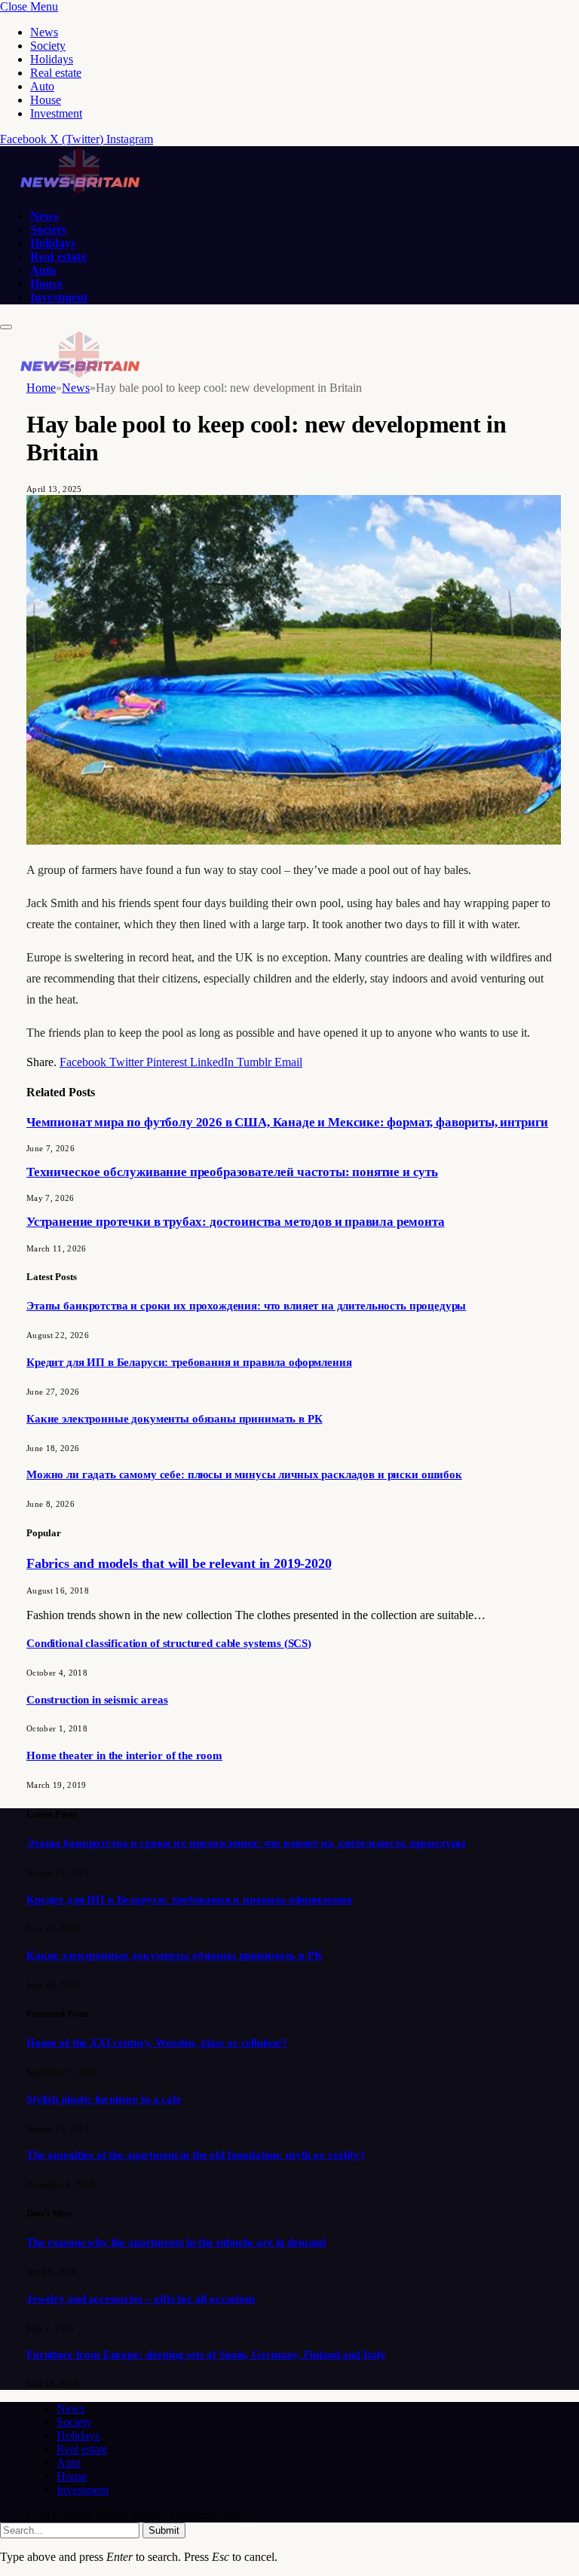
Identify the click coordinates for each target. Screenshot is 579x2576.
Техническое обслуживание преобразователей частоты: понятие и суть (232, 1172)
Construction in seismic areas (97, 1700)
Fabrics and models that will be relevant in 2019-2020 (179, 1563)
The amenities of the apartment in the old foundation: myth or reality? (196, 2155)
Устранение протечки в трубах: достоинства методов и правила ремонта (236, 1222)
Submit (164, 2530)
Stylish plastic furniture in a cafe (104, 2099)
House (46, 100)
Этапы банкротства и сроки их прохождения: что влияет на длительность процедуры (246, 1306)
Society (48, 46)
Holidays (52, 59)
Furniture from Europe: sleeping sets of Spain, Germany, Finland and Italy (206, 2354)
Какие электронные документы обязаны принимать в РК (175, 1419)
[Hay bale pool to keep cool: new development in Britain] (294, 840)
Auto (42, 86)
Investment (56, 113)
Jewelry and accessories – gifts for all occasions (141, 2299)
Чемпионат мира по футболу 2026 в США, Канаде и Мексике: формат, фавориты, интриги (287, 1122)
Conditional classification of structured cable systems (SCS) (169, 1643)
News (44, 32)
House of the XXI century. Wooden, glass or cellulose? (157, 2043)
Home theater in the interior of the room (124, 1756)
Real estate (56, 73)
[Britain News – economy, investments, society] (79, 190)
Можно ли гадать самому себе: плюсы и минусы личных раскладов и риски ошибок (244, 1474)
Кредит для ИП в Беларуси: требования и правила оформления (189, 1362)
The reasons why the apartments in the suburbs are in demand (176, 2242)
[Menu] (6, 327)
